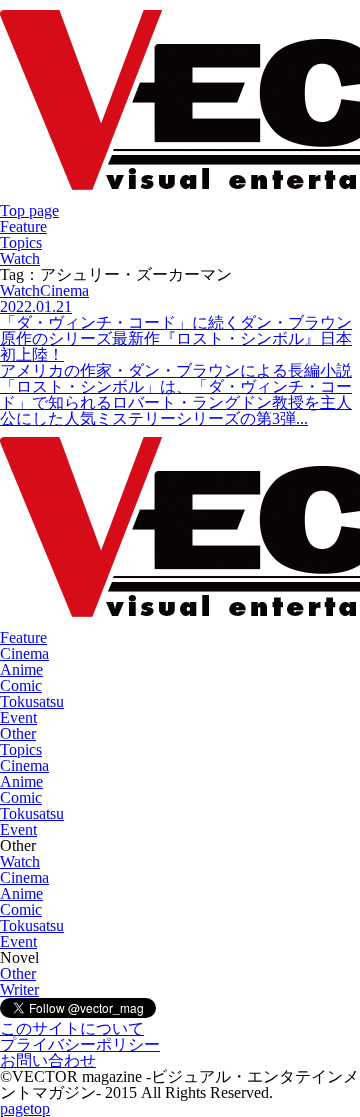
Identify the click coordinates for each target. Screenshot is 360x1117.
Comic (21, 685)
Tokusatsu (32, 701)
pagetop (25, 1108)
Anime (21, 669)
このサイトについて (72, 1028)
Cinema (24, 653)
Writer (19, 989)
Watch (20, 258)
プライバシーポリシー (80, 1044)
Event (18, 717)
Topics (21, 242)
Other (18, 733)
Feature (23, 226)
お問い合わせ (48, 1060)
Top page (29, 210)
